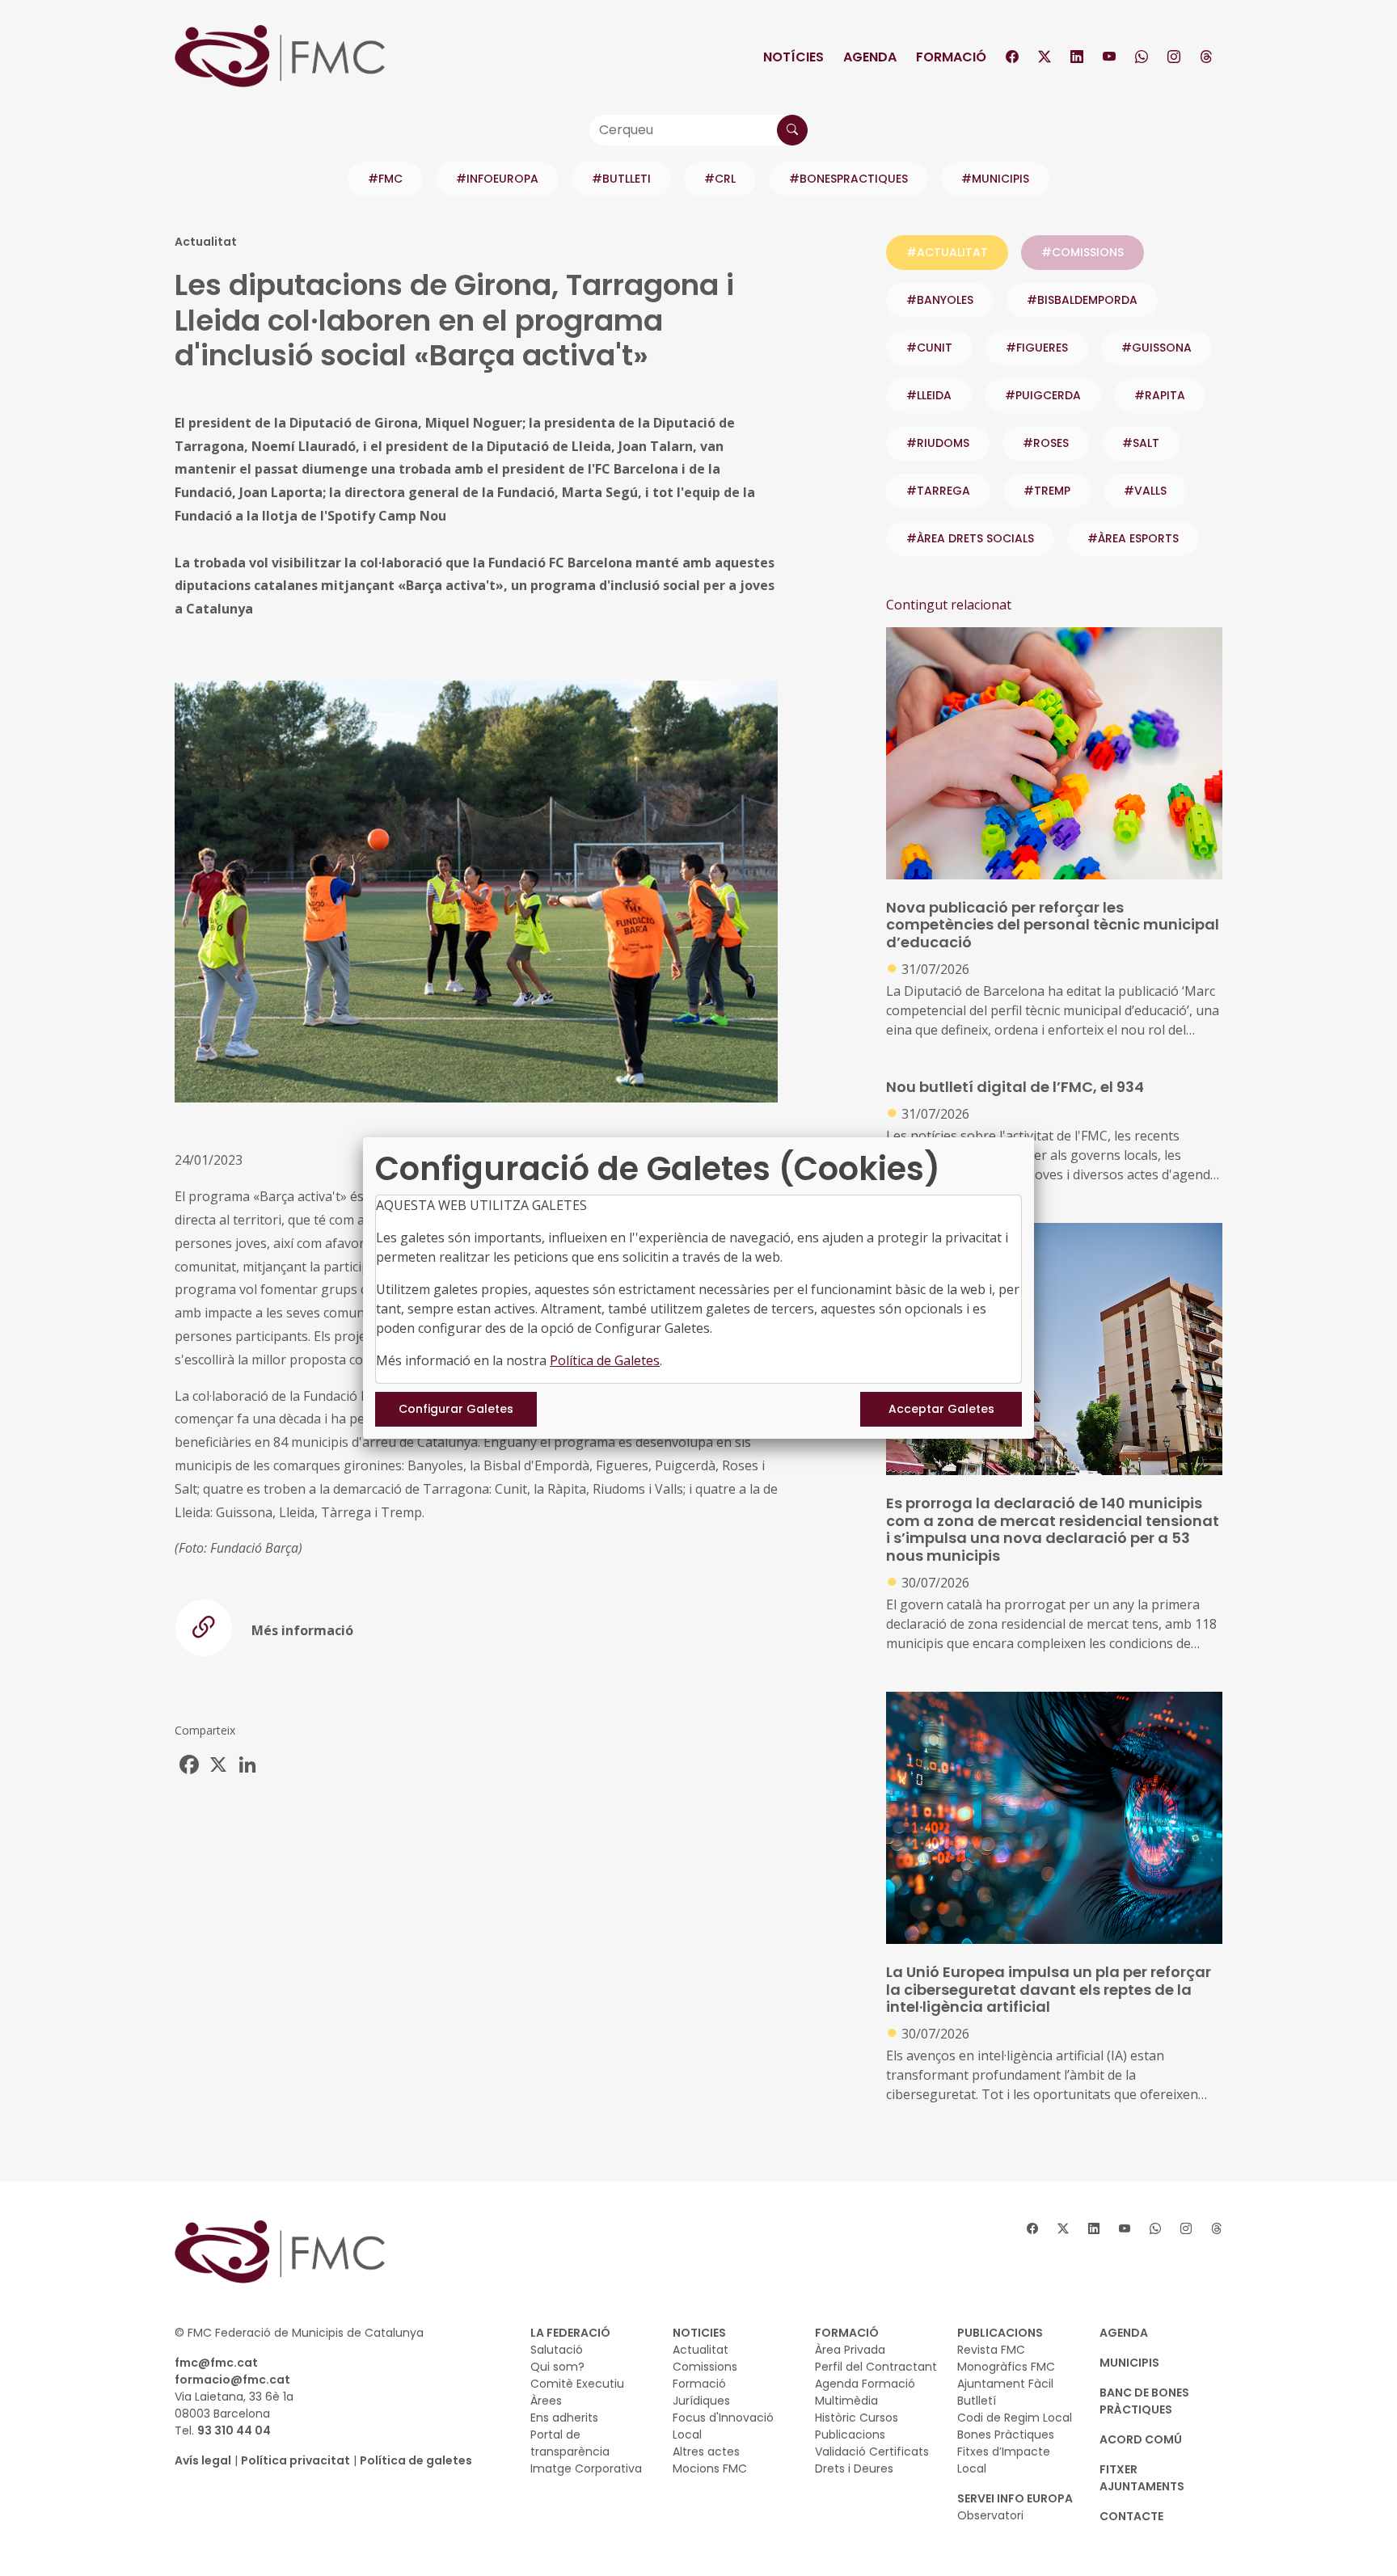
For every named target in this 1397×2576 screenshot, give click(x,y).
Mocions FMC (710, 2468)
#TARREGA (938, 491)
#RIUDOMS (938, 443)
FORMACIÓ (847, 2333)
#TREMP (1047, 491)
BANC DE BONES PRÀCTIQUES (1144, 2401)
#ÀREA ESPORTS (1133, 538)
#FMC (385, 179)
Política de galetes (416, 2460)
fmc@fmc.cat (216, 2363)
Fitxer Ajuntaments (1142, 2478)
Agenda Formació (865, 2384)
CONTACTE (1131, 2516)
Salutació (557, 2350)
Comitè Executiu (577, 2384)
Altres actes (706, 2452)
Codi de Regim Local (1015, 2418)
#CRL (720, 179)
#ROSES (1046, 443)
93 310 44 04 (234, 2431)
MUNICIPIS (1129, 2363)
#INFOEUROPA (497, 179)
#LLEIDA (929, 395)
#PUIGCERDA (1043, 395)
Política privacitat (295, 2460)
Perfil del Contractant (876, 2367)
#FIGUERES (1037, 348)
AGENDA (1124, 2333)
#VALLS (1145, 491)
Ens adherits (564, 2418)
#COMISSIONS (1083, 252)
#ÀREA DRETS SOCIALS (970, 538)
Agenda (870, 57)
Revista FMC (991, 2350)
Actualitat (701, 2350)
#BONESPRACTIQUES (848, 179)
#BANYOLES (940, 300)
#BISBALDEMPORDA (1082, 300)
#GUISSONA (1156, 348)
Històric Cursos (857, 2418)
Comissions (705, 2367)
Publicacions (850, 2435)
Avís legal (203, 2460)
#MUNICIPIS (995, 179)
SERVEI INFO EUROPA (1015, 2498)
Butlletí (977, 2401)
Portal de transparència (570, 2443)
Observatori (990, 2515)
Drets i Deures (854, 2468)
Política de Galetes (605, 1360)
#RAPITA (1160, 395)
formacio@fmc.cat (232, 2380)
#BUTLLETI (621, 179)
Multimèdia (846, 2401)
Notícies (793, 57)
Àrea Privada (850, 2350)
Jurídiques (701, 2401)
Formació (951, 57)
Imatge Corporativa (586, 2468)
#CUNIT (929, 348)
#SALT (1141, 443)
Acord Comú (1141, 2439)
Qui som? (557, 2367)
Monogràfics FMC (1006, 2367)
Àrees (546, 2401)
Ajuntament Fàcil (1005, 2384)
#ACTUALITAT (947, 252)
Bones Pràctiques (1006, 2435)
